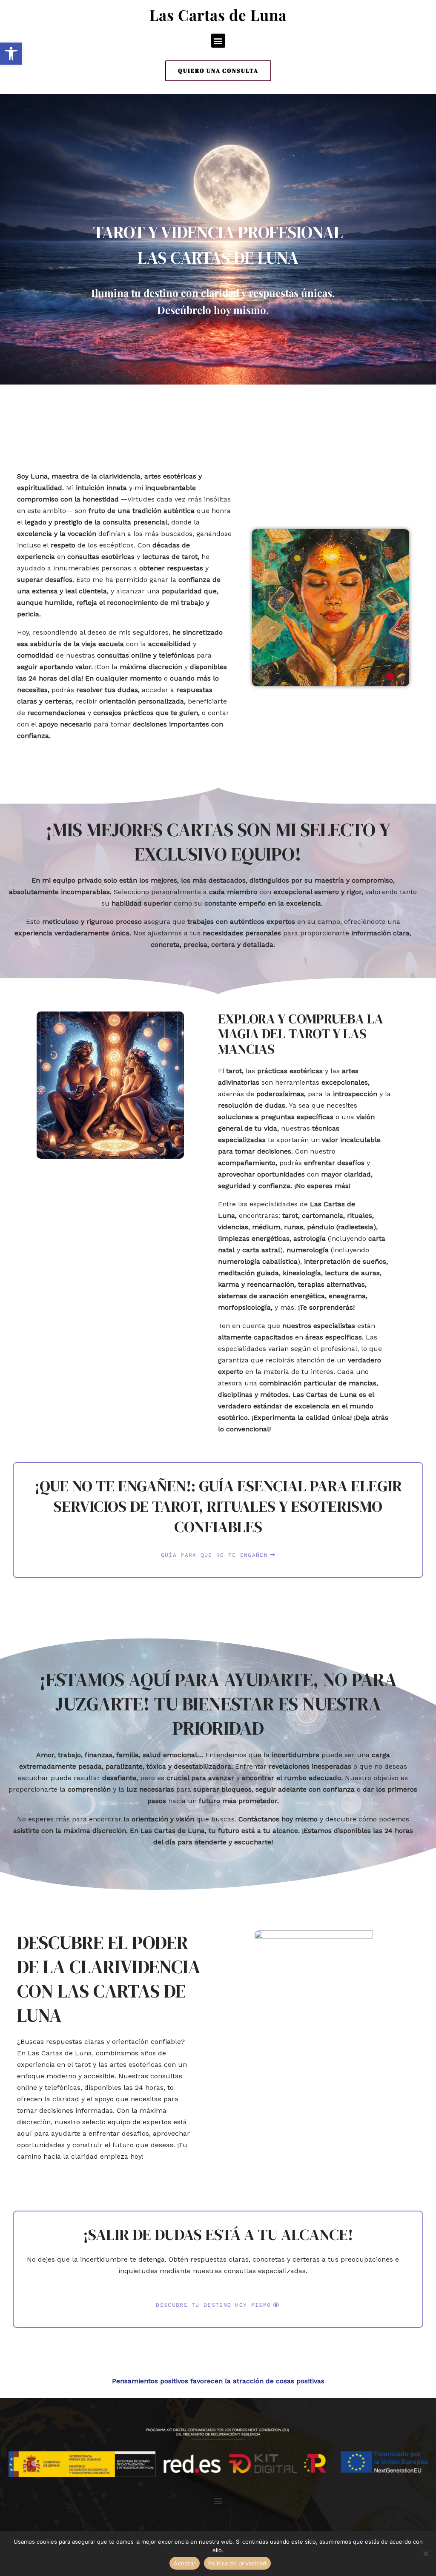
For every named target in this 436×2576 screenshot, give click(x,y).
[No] (425, 2553)
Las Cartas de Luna (218, 15)
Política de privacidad (237, 2563)
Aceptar (185, 2563)
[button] (218, 41)
